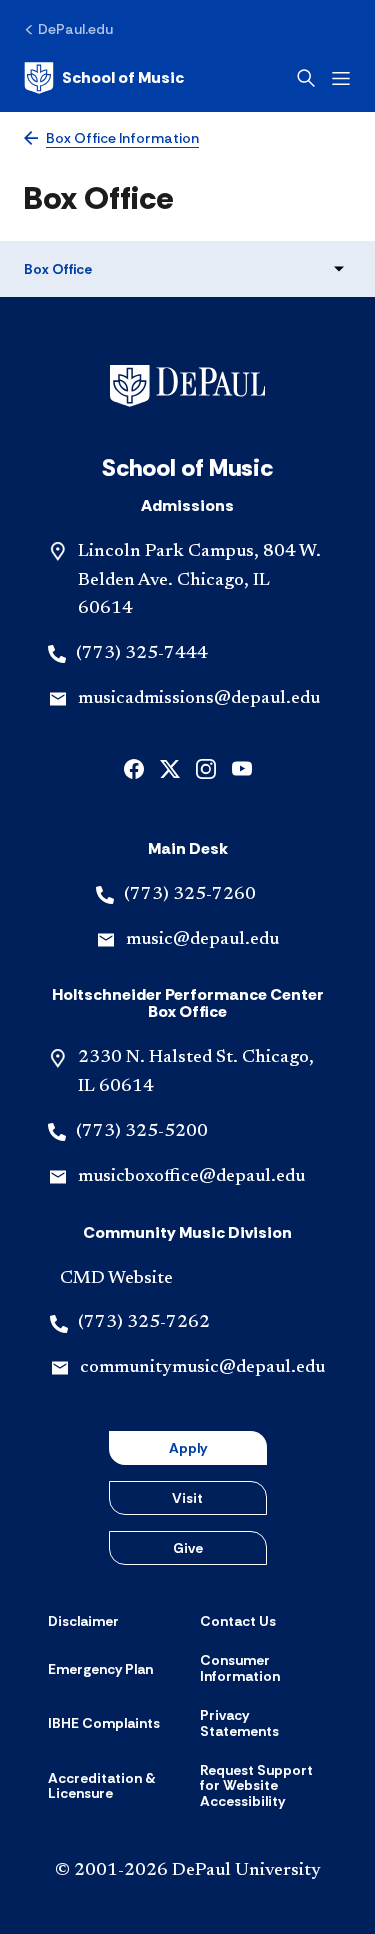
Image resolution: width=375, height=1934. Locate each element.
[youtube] (242, 767)
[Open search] (306, 78)
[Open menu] (341, 78)
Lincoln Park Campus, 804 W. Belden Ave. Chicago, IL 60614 (199, 581)
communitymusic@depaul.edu (202, 1368)
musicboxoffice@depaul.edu (191, 1177)
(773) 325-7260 (190, 895)
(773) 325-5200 (142, 1132)
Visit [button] (187, 1498)
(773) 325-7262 (144, 1323)
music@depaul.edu (202, 940)
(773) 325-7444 (142, 654)
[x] (170, 767)
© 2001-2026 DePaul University (188, 1871)
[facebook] (134, 767)
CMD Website (116, 1279)
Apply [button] (188, 1448)
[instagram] (206, 767)
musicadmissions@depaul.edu (199, 699)
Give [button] (188, 1548)
